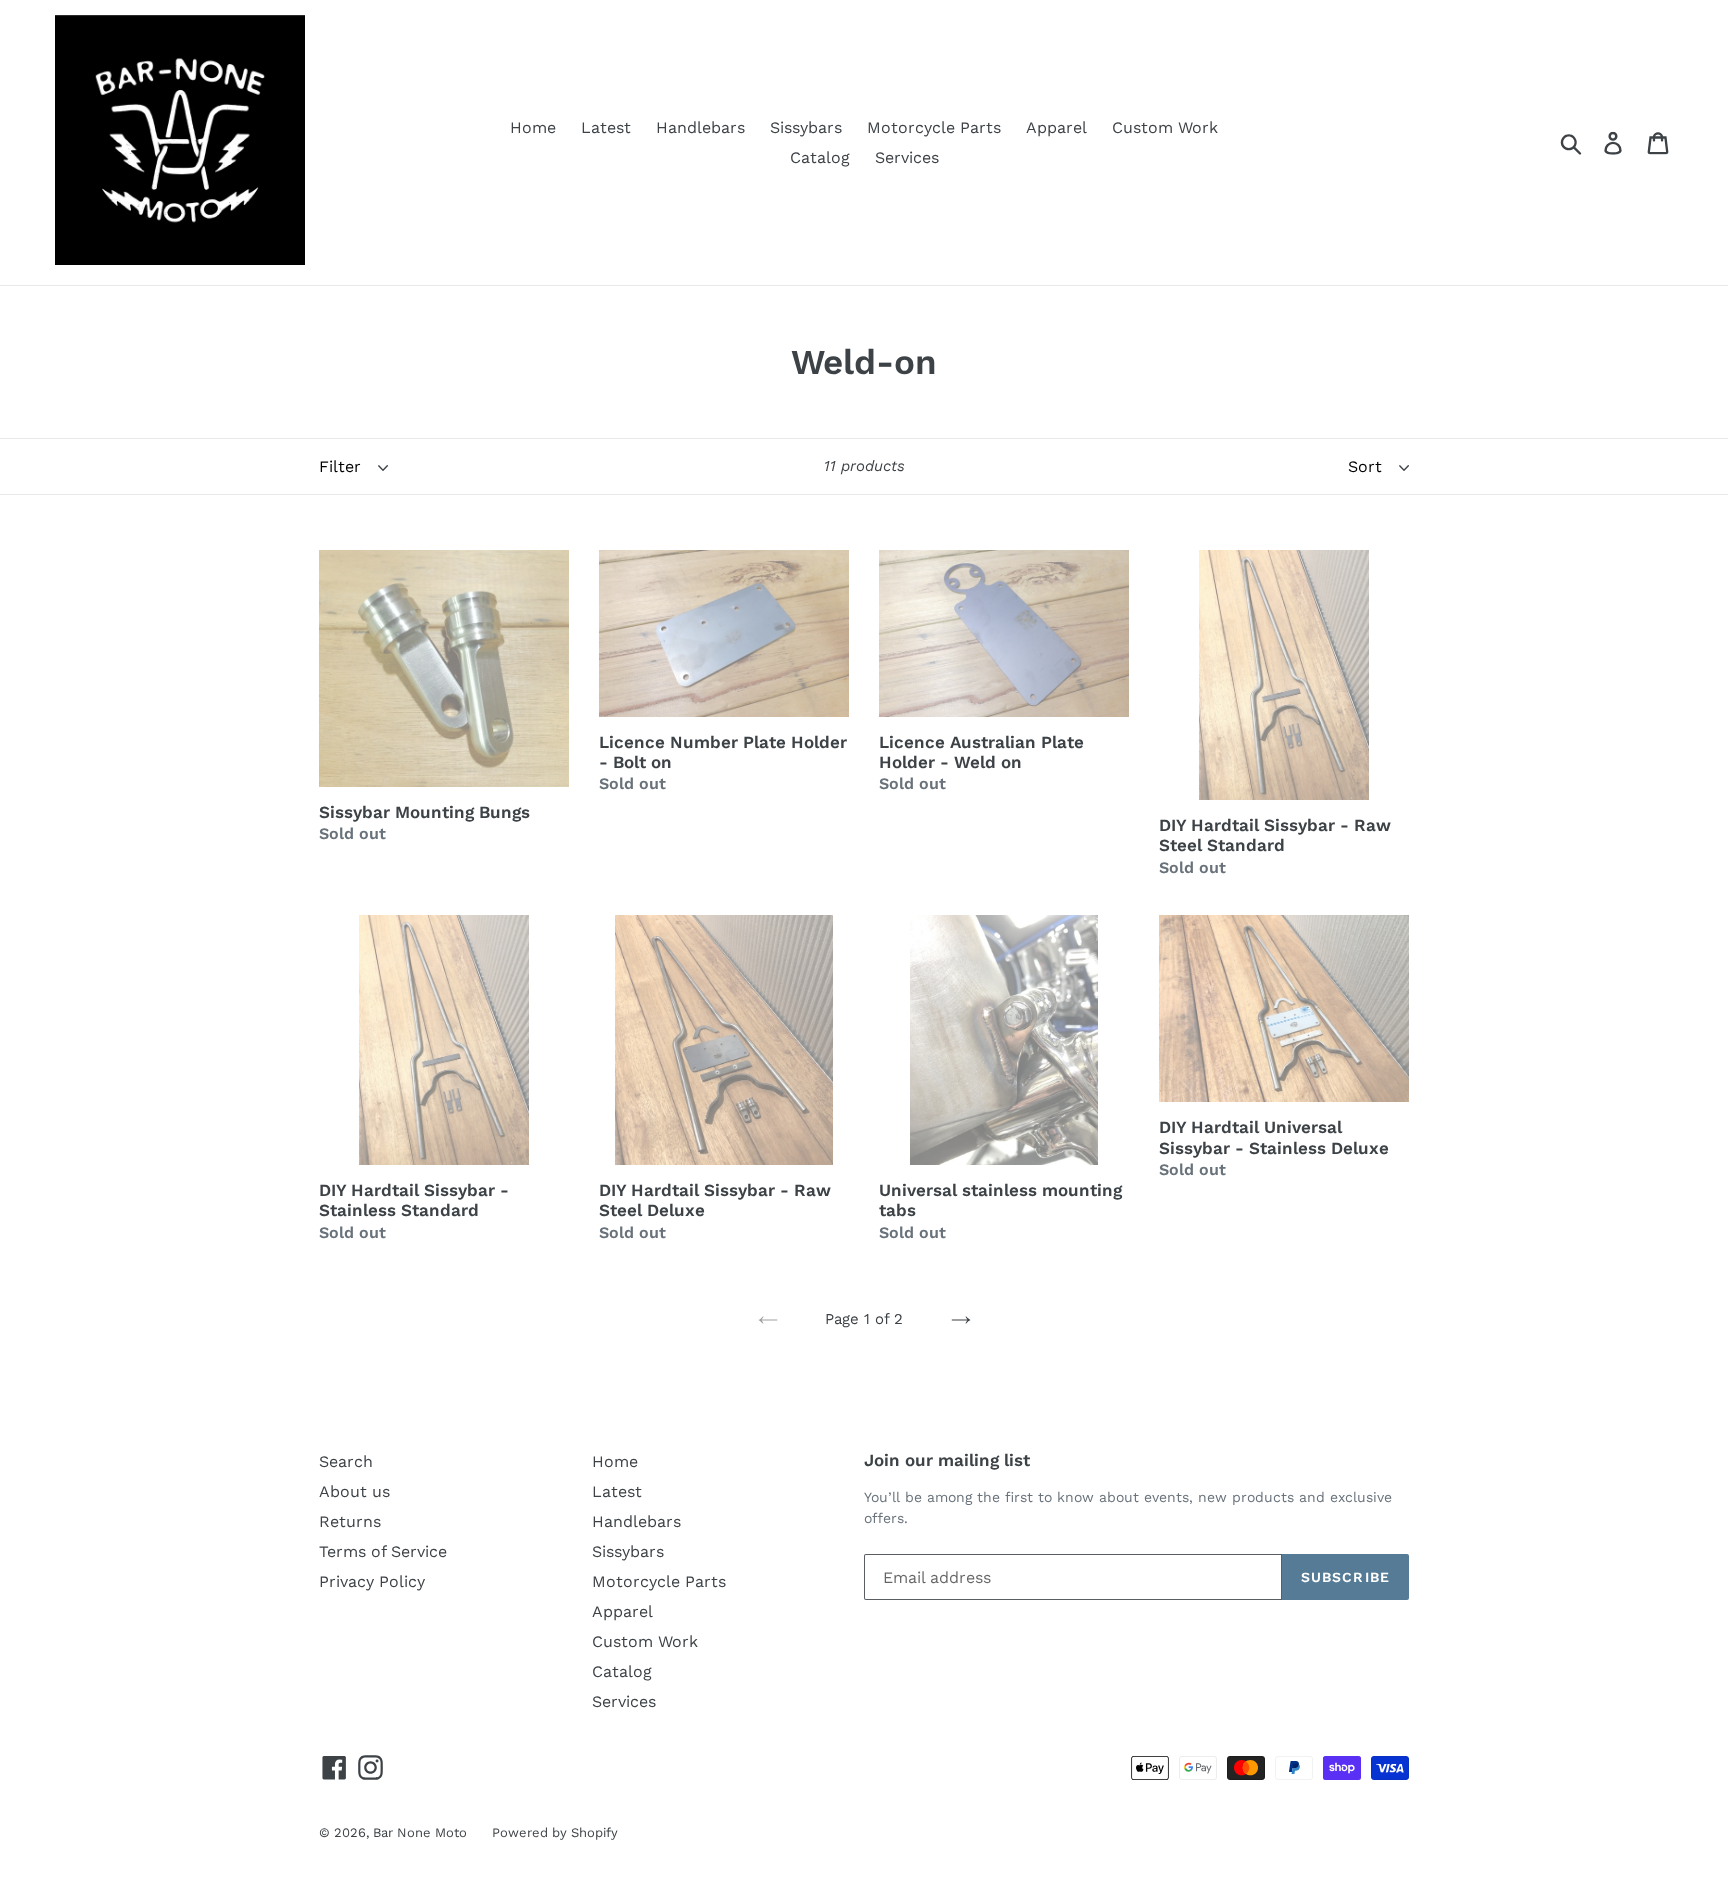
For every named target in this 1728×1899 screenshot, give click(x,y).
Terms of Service (383, 1551)
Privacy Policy (372, 1581)
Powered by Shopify (555, 1832)
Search (346, 1461)
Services (907, 157)
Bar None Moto (420, 1832)
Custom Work (1165, 127)
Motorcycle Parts (934, 127)
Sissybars (806, 127)
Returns (350, 1521)
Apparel (1056, 127)
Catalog (820, 157)
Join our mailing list (947, 1460)
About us (354, 1491)
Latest (606, 127)
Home (533, 127)
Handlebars (700, 127)
